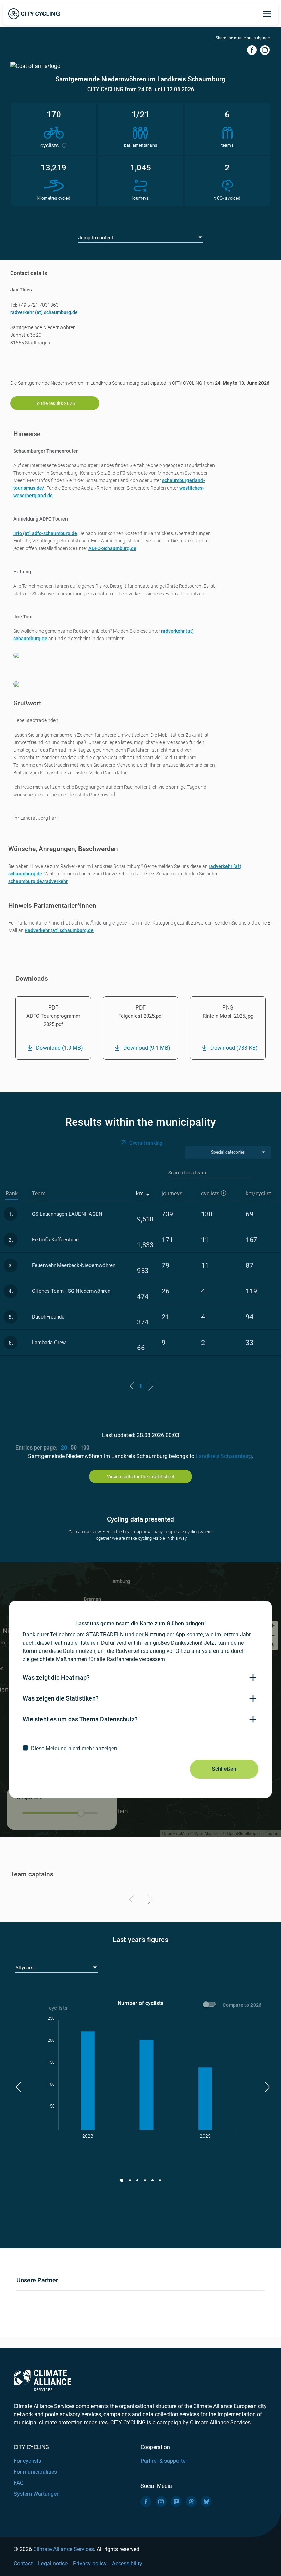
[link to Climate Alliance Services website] (42, 2380)
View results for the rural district (141, 1477)
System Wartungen (37, 2494)
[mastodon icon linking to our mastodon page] (176, 2502)
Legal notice (53, 2563)
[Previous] (132, 1901)
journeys (172, 1194)
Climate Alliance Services (64, 2549)
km (140, 1194)
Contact (23, 2563)
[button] (18, 2087)
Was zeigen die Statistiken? (61, 1698)
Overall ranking (146, 1143)
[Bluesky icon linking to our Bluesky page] (206, 2502)
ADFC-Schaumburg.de (112, 548)
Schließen (224, 1769)
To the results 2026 (55, 403)
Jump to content (96, 238)
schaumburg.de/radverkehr (38, 881)
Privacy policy (90, 2563)
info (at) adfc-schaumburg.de (45, 533)
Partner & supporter (164, 2461)
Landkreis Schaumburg (224, 1456)
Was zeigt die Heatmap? (56, 1677)
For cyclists (27, 2461)
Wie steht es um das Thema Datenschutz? (80, 1719)
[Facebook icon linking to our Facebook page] (146, 2502)
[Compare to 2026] (210, 2005)
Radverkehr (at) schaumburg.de (59, 930)
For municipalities (35, 2472)
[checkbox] (140, 1748)
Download (59, 1048)
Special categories (228, 1152)
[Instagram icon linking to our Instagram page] (161, 2502)
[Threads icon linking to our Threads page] (191, 2502)
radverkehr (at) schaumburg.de (44, 312)
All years (24, 1968)
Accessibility (127, 2563)
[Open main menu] (267, 14)
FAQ (19, 2483)
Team (39, 1194)
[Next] (149, 1901)
